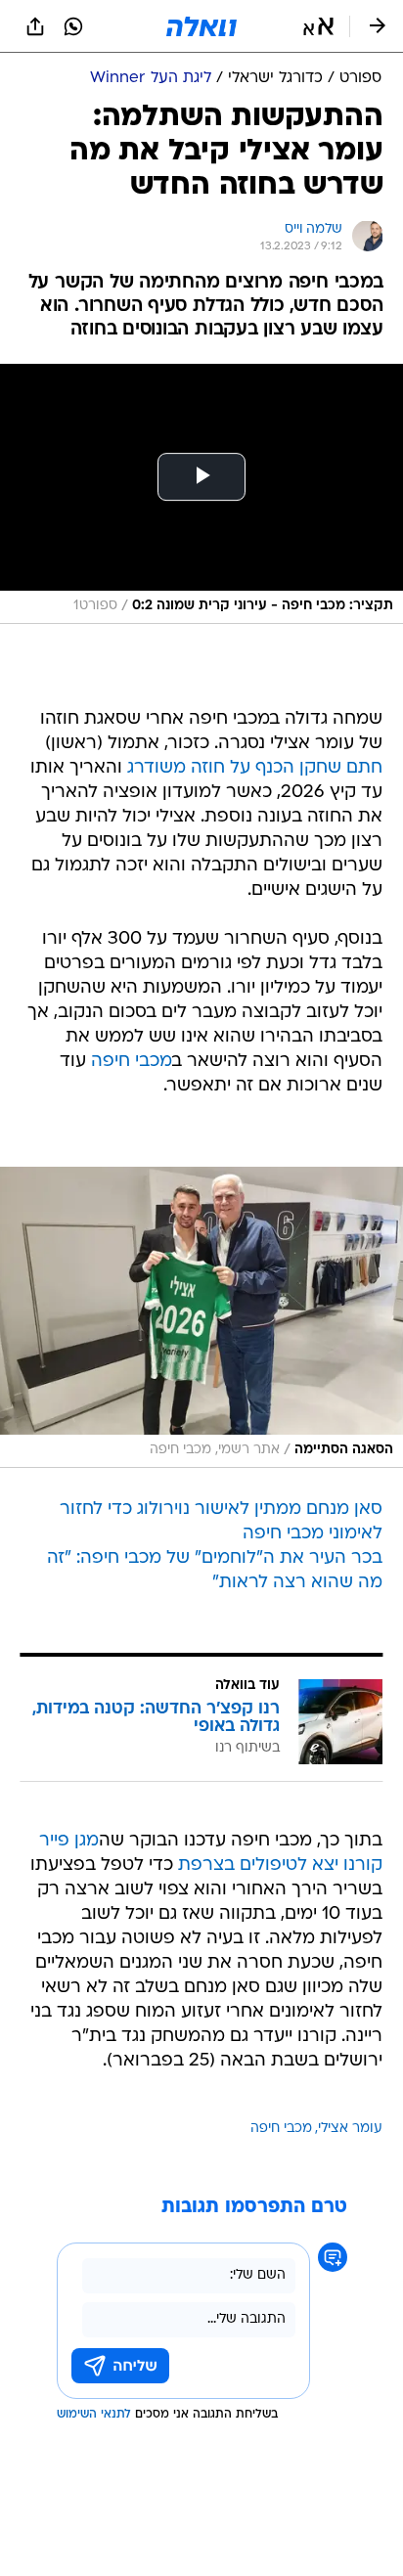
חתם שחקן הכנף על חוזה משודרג (255, 768)
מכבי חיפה (132, 1062)
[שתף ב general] (35, 26)
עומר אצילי (350, 2129)
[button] (318, 26)
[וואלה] (201, 26)
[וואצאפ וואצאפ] (73, 26)
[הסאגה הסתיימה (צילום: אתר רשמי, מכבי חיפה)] (201, 1317)
